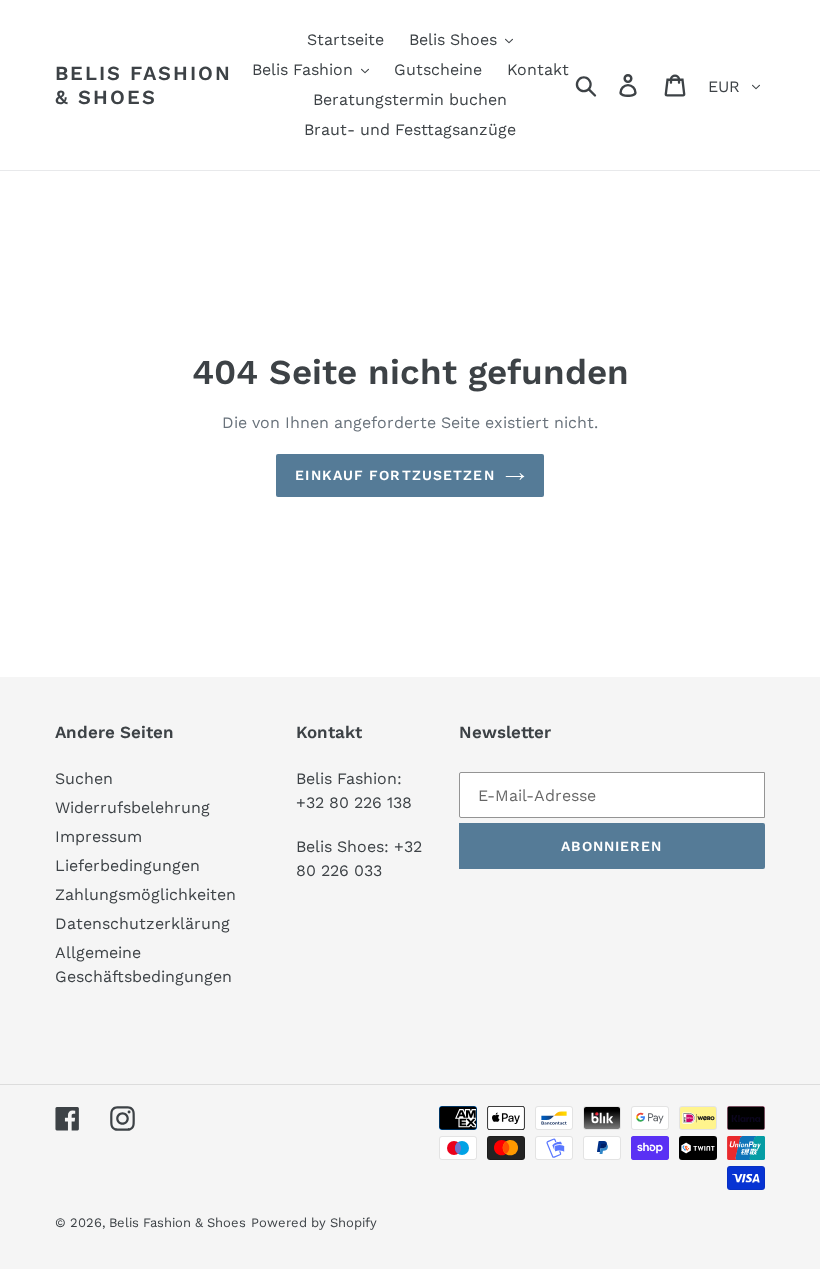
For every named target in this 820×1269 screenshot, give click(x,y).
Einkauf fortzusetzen (394, 475)
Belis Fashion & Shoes (143, 85)
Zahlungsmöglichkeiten (145, 894)
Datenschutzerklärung (142, 923)
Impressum (98, 836)
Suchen (84, 778)
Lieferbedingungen (127, 865)
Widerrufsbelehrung (132, 807)
